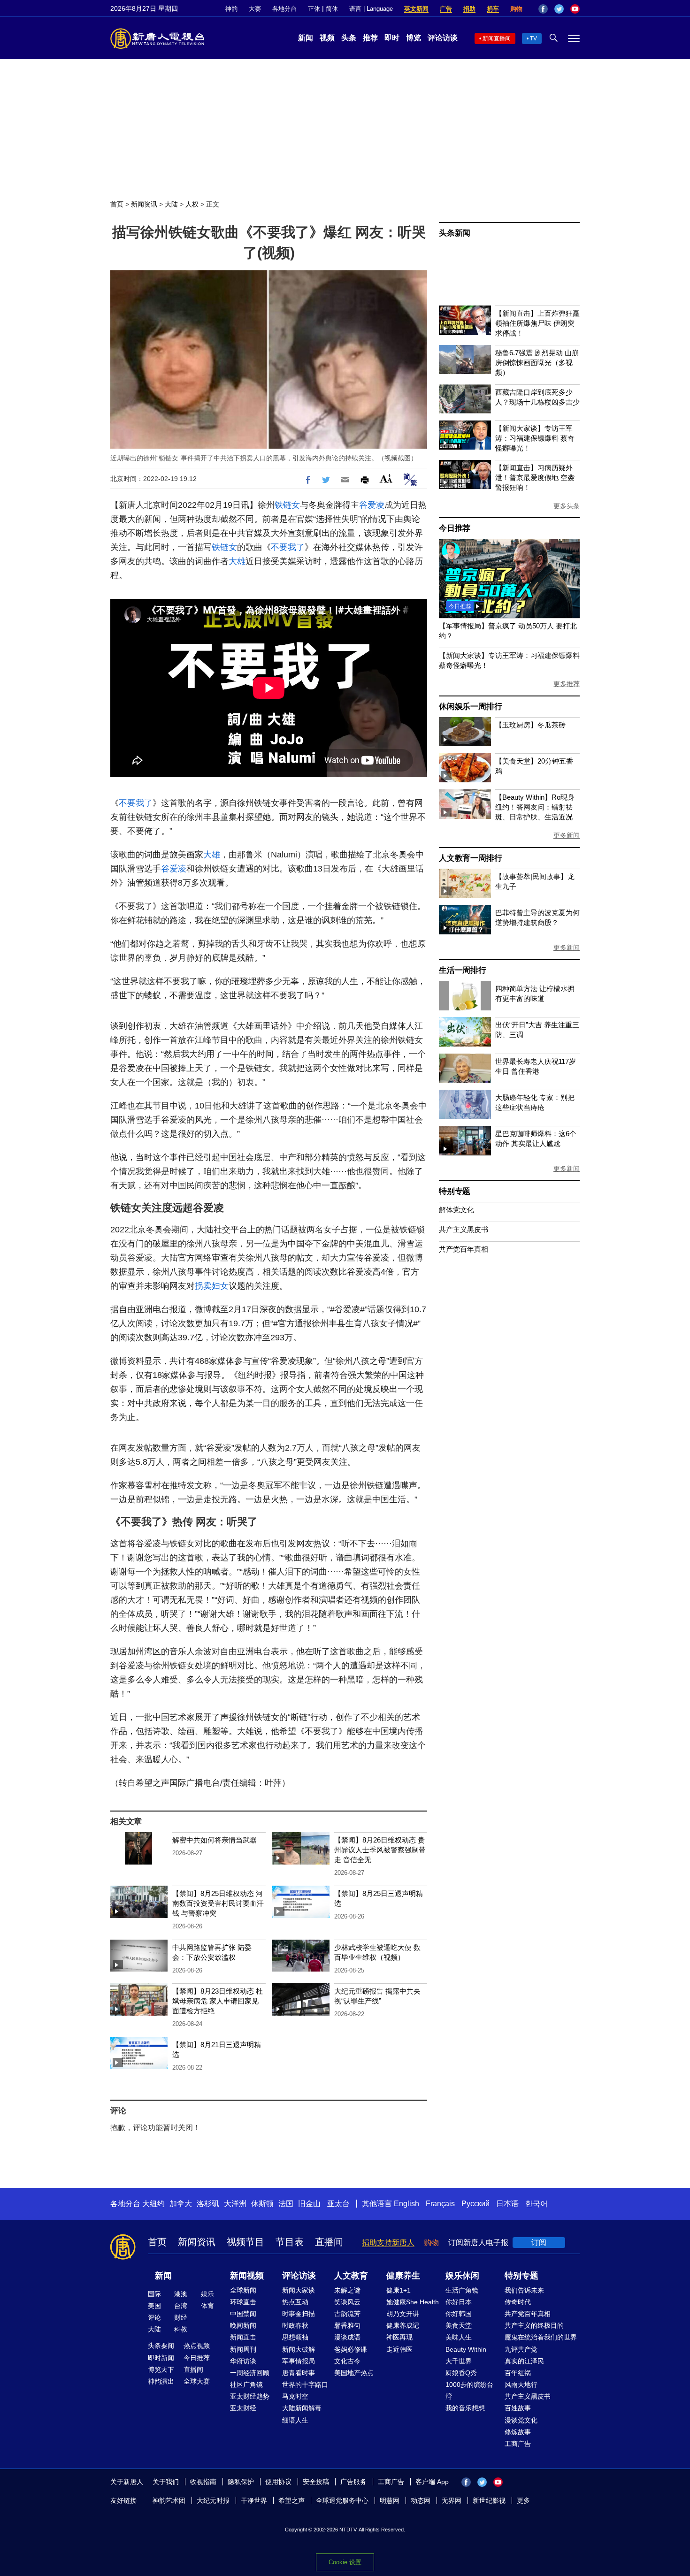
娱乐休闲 (462, 2276)
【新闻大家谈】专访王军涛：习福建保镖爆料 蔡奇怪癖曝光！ (535, 438)
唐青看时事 (299, 2373)
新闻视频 (247, 2276)
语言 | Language (371, 9)
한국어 (537, 2204)
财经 (181, 2317)
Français (440, 2204)
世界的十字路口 (305, 2385)
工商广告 (518, 2444)
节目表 (290, 2242)
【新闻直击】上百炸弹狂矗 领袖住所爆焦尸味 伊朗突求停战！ (537, 323)
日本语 (507, 2204)
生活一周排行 (463, 970)
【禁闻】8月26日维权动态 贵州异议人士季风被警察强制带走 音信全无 (380, 1850)
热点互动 (295, 2302)
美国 (154, 2306)
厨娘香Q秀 (461, 2373)
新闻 (306, 38)
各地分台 (284, 9)
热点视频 (197, 2346)
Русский (475, 2204)
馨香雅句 (347, 2325)
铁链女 (287, 505)
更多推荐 (567, 684)
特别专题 (455, 1191)
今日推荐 (455, 528)
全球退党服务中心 (342, 2500)
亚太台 (338, 2204)
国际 (154, 2294)
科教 (181, 2329)
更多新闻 (567, 835)
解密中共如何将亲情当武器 (215, 1840)
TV (533, 38)
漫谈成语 (347, 2337)
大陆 (171, 204)
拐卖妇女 (212, 1286)
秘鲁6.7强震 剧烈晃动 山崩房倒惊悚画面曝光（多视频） (537, 363)
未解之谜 (347, 2290)
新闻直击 (243, 2337)
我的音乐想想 (465, 2408)
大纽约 (153, 2204)
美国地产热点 (354, 2373)
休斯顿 (262, 2204)
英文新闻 (416, 9)
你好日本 (459, 2302)
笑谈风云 (347, 2302)
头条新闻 (455, 233)
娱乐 (207, 2294)
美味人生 (459, 2337)
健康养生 (403, 2276)
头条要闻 (161, 2346)
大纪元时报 (213, 2500)
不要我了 (288, 547)
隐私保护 (241, 2482)
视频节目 (245, 2242)
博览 (414, 38)
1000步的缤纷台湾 (469, 2390)
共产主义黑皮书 (464, 1229)
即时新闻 (161, 2358)
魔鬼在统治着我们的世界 (541, 2337)
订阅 (539, 2243)
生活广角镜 (462, 2290)
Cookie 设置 (345, 2562)
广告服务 (353, 2482)
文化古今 (347, 2361)
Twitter (559, 9)
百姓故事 (518, 2408)
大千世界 (459, 2361)
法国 (286, 2204)
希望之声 (291, 2500)
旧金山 (309, 2204)
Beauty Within (466, 2349)
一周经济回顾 (250, 2373)
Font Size (386, 478)
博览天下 (161, 2370)
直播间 (329, 2242)
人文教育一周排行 (470, 858)
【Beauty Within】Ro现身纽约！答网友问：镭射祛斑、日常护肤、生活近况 (535, 807)
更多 (523, 2500)
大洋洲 (235, 2204)
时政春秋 (295, 2325)
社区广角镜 (246, 2385)
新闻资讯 (144, 204)
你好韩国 (459, 2314)
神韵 (231, 9)
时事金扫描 (299, 2314)
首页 (117, 204)
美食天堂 (459, 2325)
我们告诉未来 (524, 2290)
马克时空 (295, 2396)
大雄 (237, 561)
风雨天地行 (521, 2385)
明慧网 (390, 2500)
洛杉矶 (208, 2204)
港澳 (181, 2294)
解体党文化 (456, 1210)
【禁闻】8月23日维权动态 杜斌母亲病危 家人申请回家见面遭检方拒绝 (218, 2001)
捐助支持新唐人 (388, 2243)
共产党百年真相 (464, 1249)
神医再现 (399, 2337)
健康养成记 (403, 2325)
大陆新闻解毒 (302, 2408)
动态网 (421, 2500)
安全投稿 (316, 2482)
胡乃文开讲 (403, 2314)
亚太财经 (243, 2408)
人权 (192, 204)
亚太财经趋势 (250, 2396)
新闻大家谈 (299, 2290)
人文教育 (351, 2276)
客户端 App (432, 2482)
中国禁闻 (243, 2314)
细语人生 (295, 2420)
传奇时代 (518, 2302)
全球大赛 (197, 2381)
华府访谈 (243, 2361)
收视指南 (203, 2482)
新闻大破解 (299, 2349)
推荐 (370, 38)
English (406, 2204)
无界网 (452, 2500)
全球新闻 (243, 2290)
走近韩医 (399, 2349)
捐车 (493, 9)
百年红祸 (518, 2373)
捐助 (469, 9)
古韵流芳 (347, 2314)
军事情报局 (299, 2361)
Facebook (543, 9)
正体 (314, 9)
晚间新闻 (243, 2325)
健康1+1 (399, 2290)
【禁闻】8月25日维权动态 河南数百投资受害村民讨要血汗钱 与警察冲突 (218, 1903)
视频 (327, 38)
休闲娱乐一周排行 (470, 707)
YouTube (575, 9)
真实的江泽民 (524, 2361)
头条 (349, 38)
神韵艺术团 (169, 2500)
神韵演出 (161, 2381)
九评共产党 (521, 2349)
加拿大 (181, 2204)
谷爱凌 (372, 505)
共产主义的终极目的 (534, 2325)
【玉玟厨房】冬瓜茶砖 (530, 725)
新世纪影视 (489, 2500)
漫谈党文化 (521, 2420)
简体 (332, 9)
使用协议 (278, 2482)
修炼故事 (518, 2432)
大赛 (255, 9)
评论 (154, 2317)
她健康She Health (413, 2302)
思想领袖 (295, 2337)
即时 (392, 38)
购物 (516, 9)
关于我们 (166, 2482)
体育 (207, 2306)
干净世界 (254, 2500)
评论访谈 (443, 38)
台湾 (181, 2306)
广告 (446, 9)
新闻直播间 (497, 38)
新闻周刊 (243, 2349)
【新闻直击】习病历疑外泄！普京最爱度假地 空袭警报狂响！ (535, 478)
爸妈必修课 (351, 2349)
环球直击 (243, 2302)
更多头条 (567, 506)
